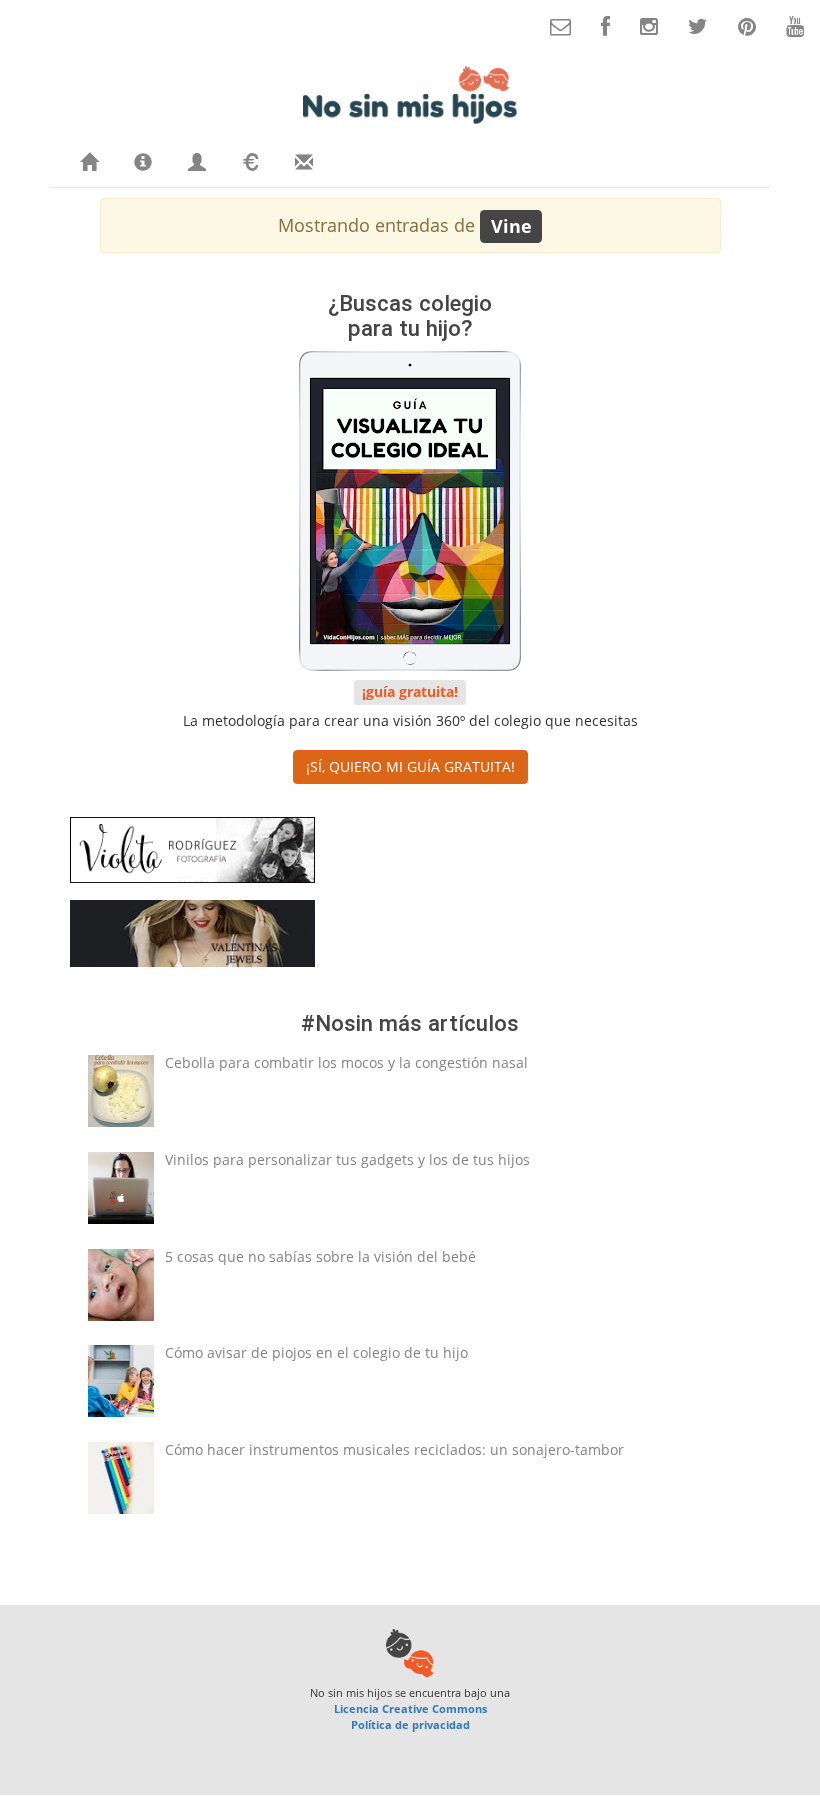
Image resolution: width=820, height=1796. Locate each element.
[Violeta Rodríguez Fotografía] (192, 853)
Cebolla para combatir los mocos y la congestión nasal (346, 1062)
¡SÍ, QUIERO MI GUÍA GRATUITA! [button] (410, 766)
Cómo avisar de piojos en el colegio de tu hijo (316, 1352)
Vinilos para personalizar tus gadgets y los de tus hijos (347, 1159)
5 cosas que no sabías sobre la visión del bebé (320, 1256)
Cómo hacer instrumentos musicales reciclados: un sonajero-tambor (394, 1449)
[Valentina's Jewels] (192, 937)
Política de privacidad (410, 1724)
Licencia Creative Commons (410, 1708)
